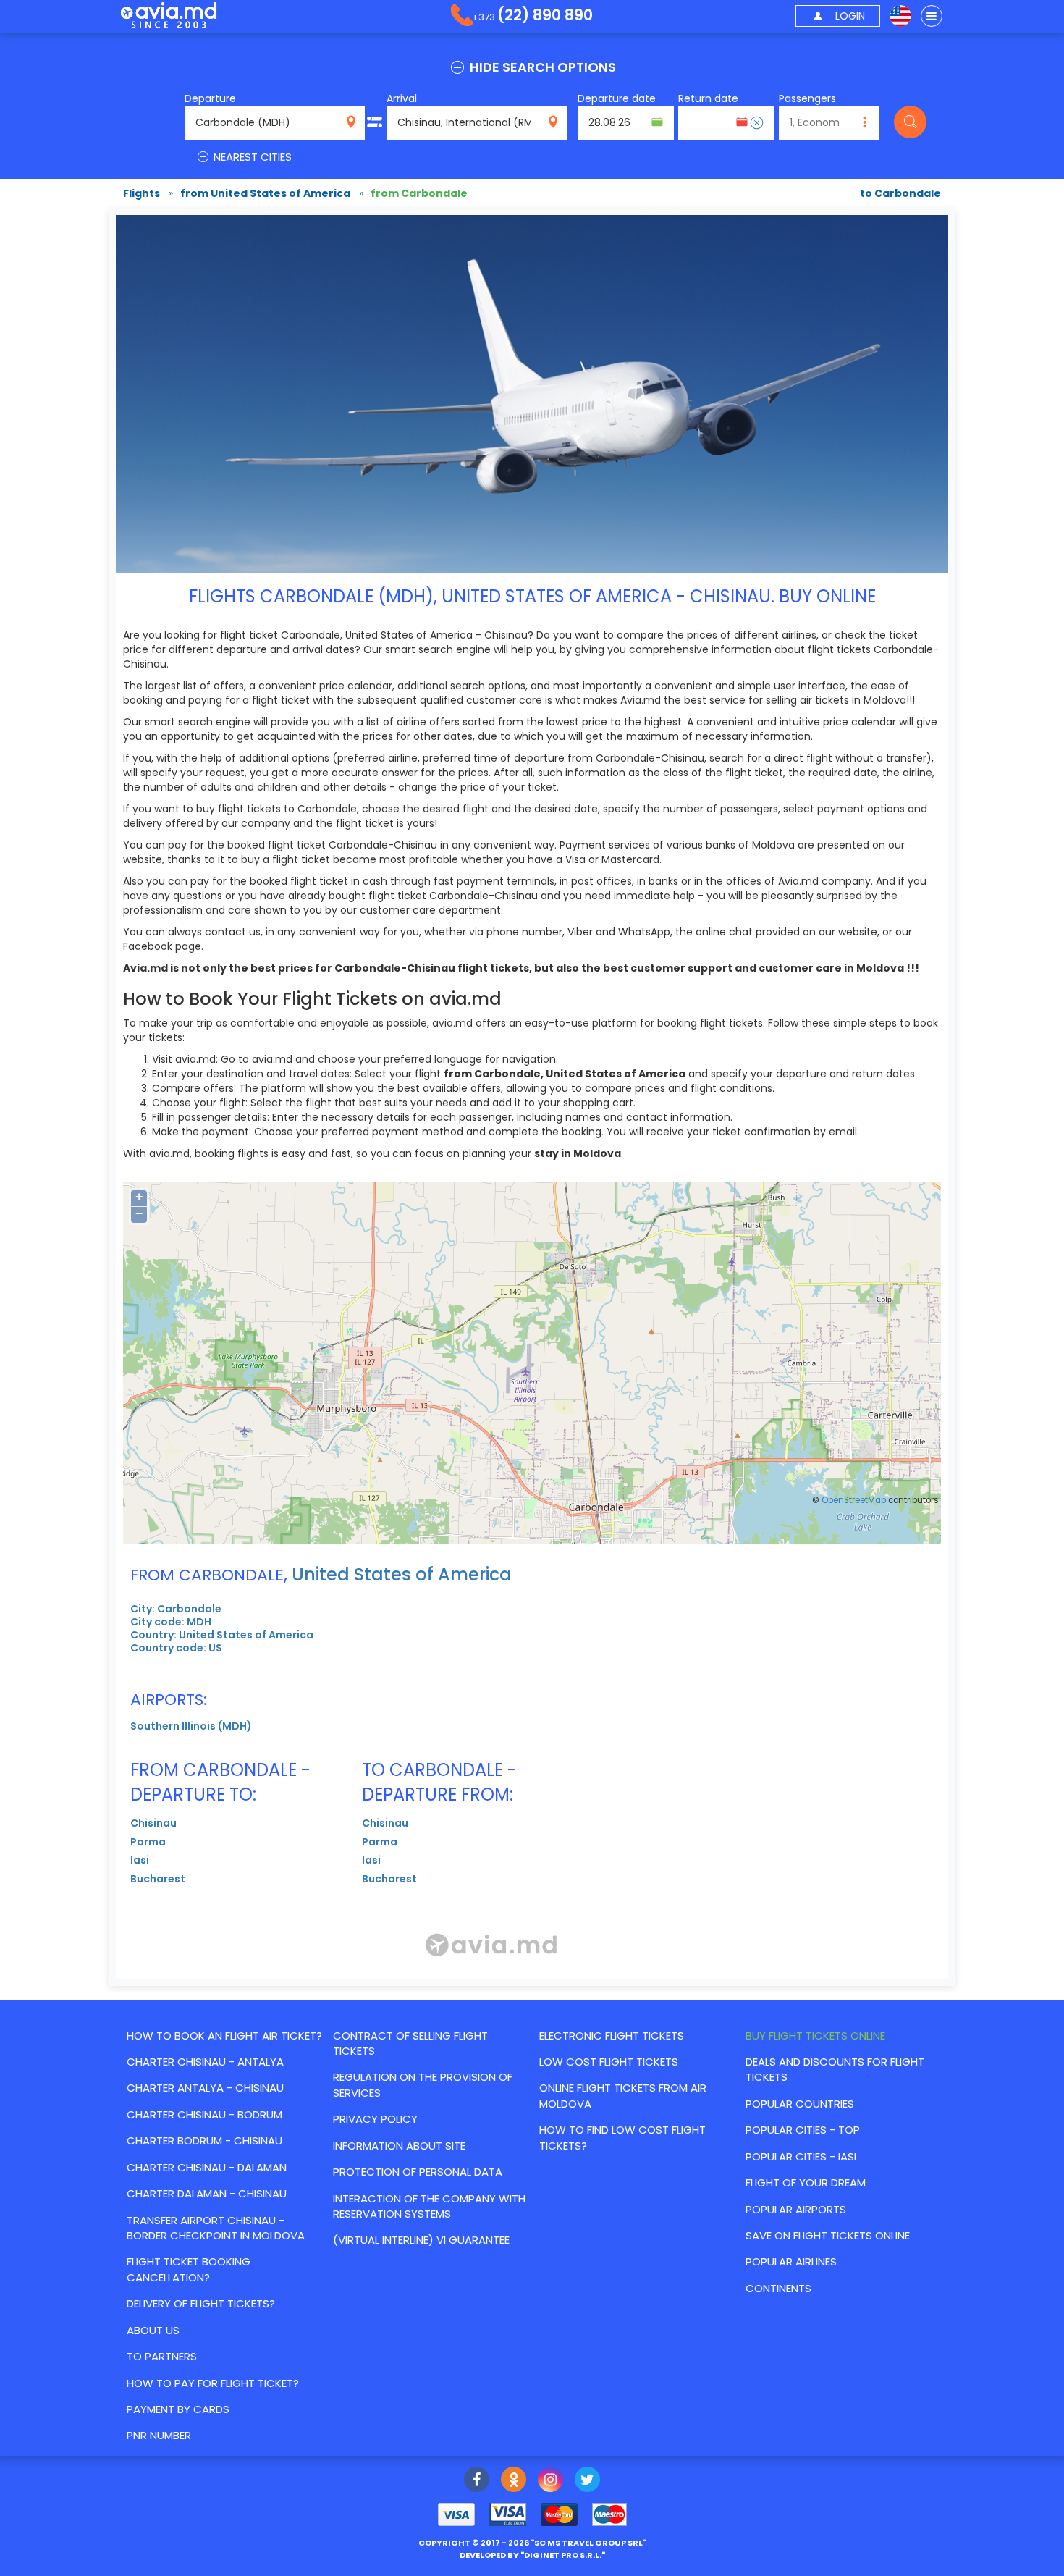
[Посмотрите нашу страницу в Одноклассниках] (514, 2481)
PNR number (159, 2435)
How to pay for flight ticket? (213, 2383)
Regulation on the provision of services (423, 2084)
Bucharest (158, 1879)
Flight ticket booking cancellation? (189, 2269)
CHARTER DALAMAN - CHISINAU (207, 2193)
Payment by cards (178, 2409)
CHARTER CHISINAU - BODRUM (204, 2114)
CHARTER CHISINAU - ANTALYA (205, 2062)
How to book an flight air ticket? (224, 2036)
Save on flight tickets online (828, 2235)
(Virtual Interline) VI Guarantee (421, 2240)
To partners (162, 2356)
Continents (778, 2288)
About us (153, 2330)
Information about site (399, 2146)
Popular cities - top (803, 2130)
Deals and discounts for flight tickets (835, 2069)
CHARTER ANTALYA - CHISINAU (205, 2088)
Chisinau (153, 1823)
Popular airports (796, 2209)
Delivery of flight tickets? (201, 2303)
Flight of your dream (806, 2183)
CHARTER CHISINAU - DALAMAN (207, 2167)
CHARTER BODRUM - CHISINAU (204, 2141)
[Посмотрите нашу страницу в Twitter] (587, 2481)
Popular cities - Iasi (801, 2156)
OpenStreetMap (854, 1500)
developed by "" (532, 2555)
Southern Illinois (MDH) (191, 1726)
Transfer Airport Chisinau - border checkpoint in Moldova (216, 2228)
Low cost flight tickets (609, 2062)
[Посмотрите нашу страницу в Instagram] (550, 2481)
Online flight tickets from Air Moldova (623, 2095)
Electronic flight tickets (612, 2036)
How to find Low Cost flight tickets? (622, 2137)
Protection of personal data (418, 2172)
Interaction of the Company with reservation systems (429, 2206)
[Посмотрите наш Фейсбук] (477, 2481)
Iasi (140, 1860)
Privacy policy (375, 2119)
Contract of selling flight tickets (410, 2043)
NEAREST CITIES (251, 157)
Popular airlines (791, 2261)
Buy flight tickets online (815, 2036)
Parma (148, 1842)
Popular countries (800, 2104)
